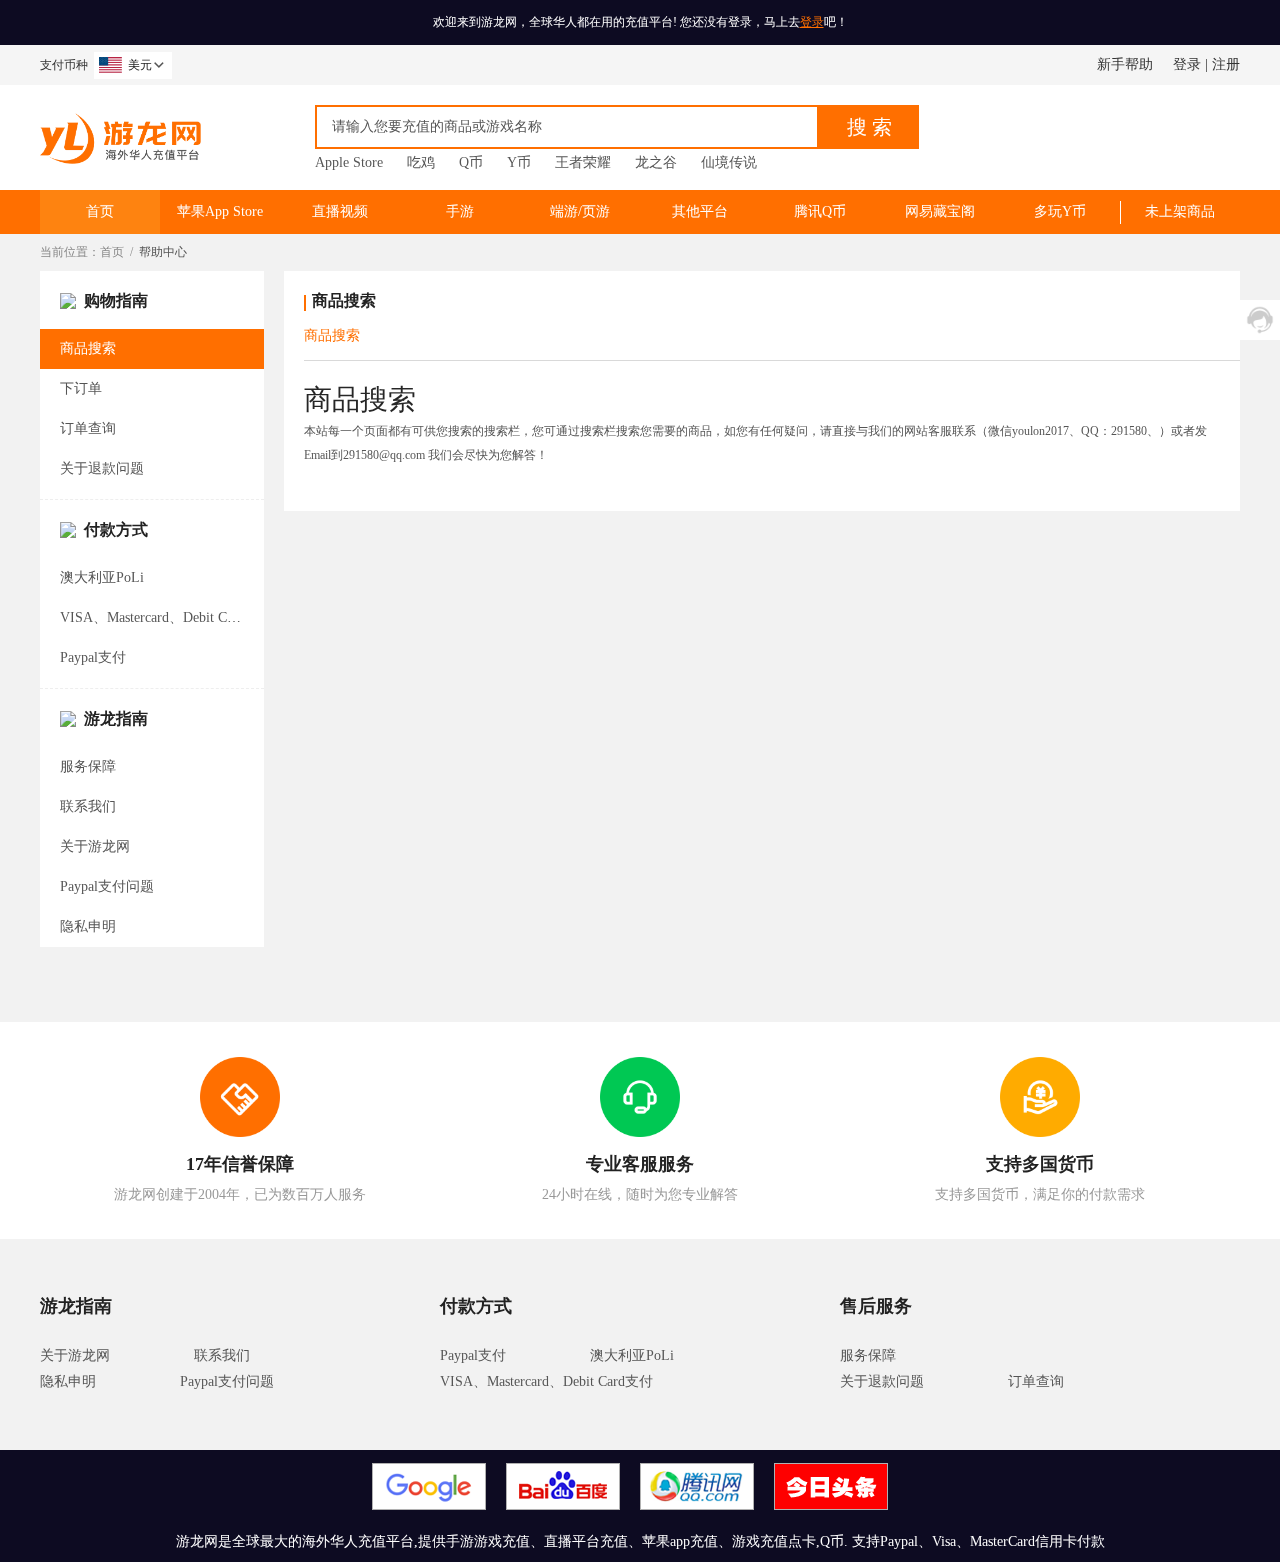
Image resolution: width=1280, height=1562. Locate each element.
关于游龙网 (95, 846)
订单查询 (88, 428)
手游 (460, 211)
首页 (100, 211)
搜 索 (869, 127)
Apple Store (349, 162)
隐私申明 (88, 926)
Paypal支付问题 (107, 886)
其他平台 (700, 211)
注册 (1226, 64)
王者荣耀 (583, 162)
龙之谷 (656, 162)
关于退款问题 (102, 468)
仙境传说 (729, 162)
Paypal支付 (93, 657)
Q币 (471, 162)
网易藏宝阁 (940, 211)
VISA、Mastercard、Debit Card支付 (166, 617)
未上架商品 (1180, 211)
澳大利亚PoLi (102, 577)
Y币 (519, 162)
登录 (812, 22)
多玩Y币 (1060, 211)
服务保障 (88, 766)
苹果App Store (220, 211)
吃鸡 (421, 162)
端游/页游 (580, 211)
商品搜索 (88, 348)
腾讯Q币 (820, 211)
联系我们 (88, 806)
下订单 (81, 388)
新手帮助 (1125, 64)
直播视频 (340, 211)
